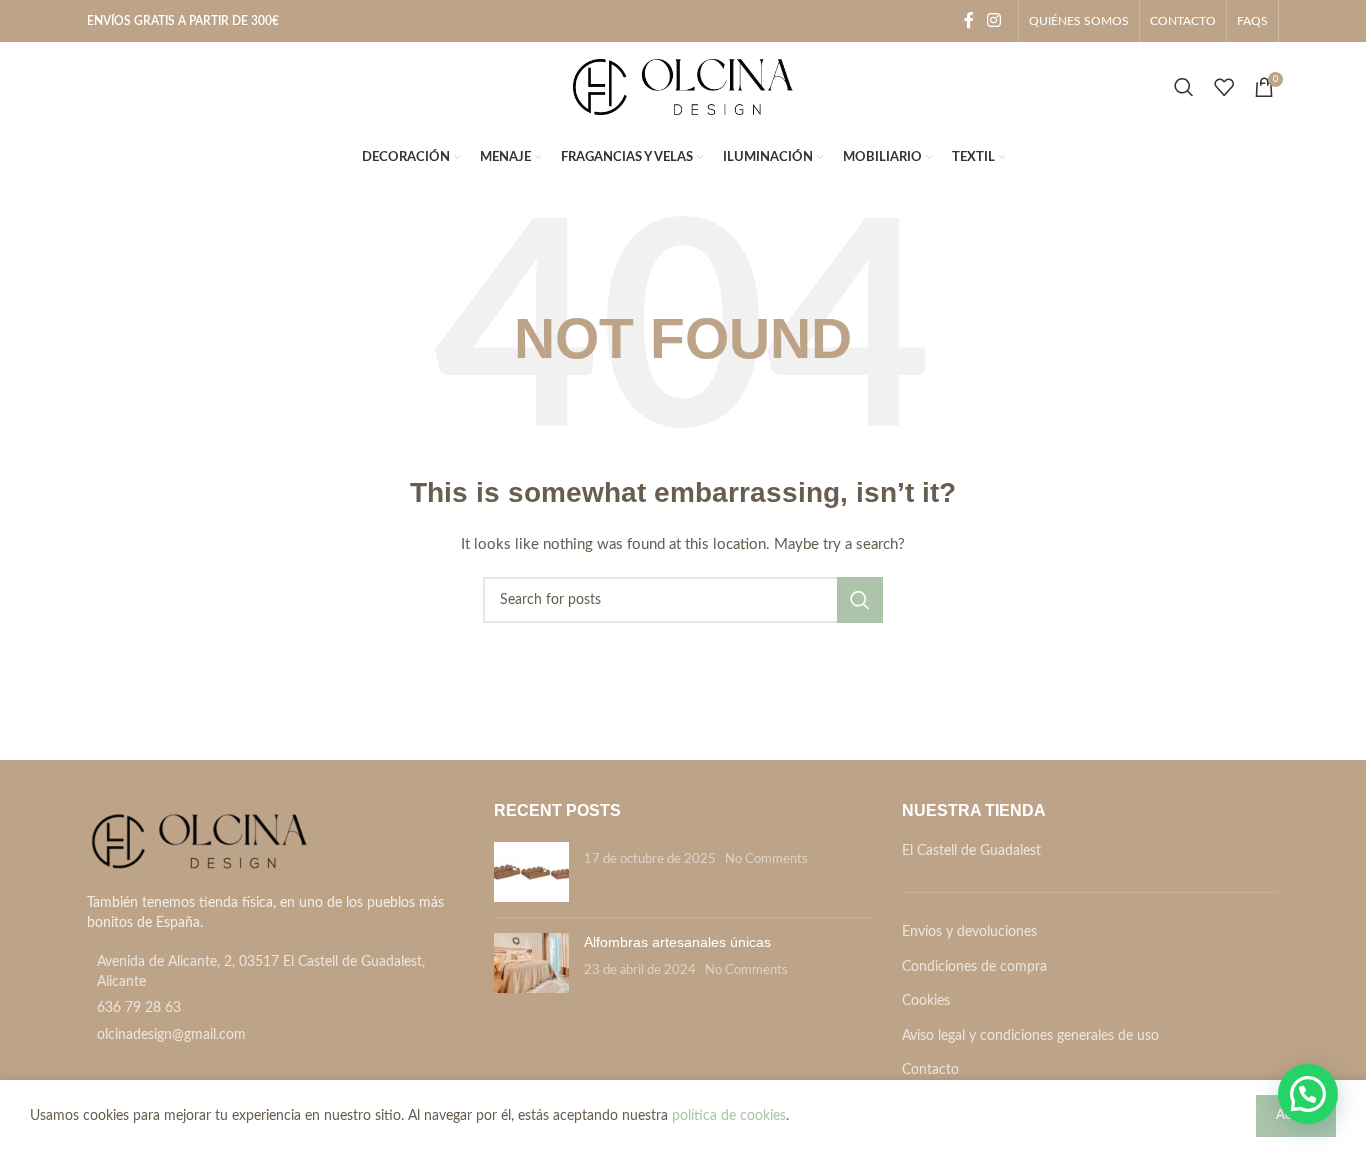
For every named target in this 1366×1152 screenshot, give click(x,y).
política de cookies (729, 1116)
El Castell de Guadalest (971, 851)
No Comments (766, 859)
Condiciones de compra (974, 967)
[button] (1308, 1094)
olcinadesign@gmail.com (171, 1035)
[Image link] (199, 842)
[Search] (1184, 87)
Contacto (930, 1070)
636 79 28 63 (139, 1008)
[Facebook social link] (969, 20)
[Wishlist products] (1224, 87)
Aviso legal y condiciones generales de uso (1030, 1036)
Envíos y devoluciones (969, 932)
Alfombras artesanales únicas (677, 942)
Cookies (926, 1001)
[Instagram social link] (994, 20)
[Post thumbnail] (531, 872)
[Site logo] (683, 87)
